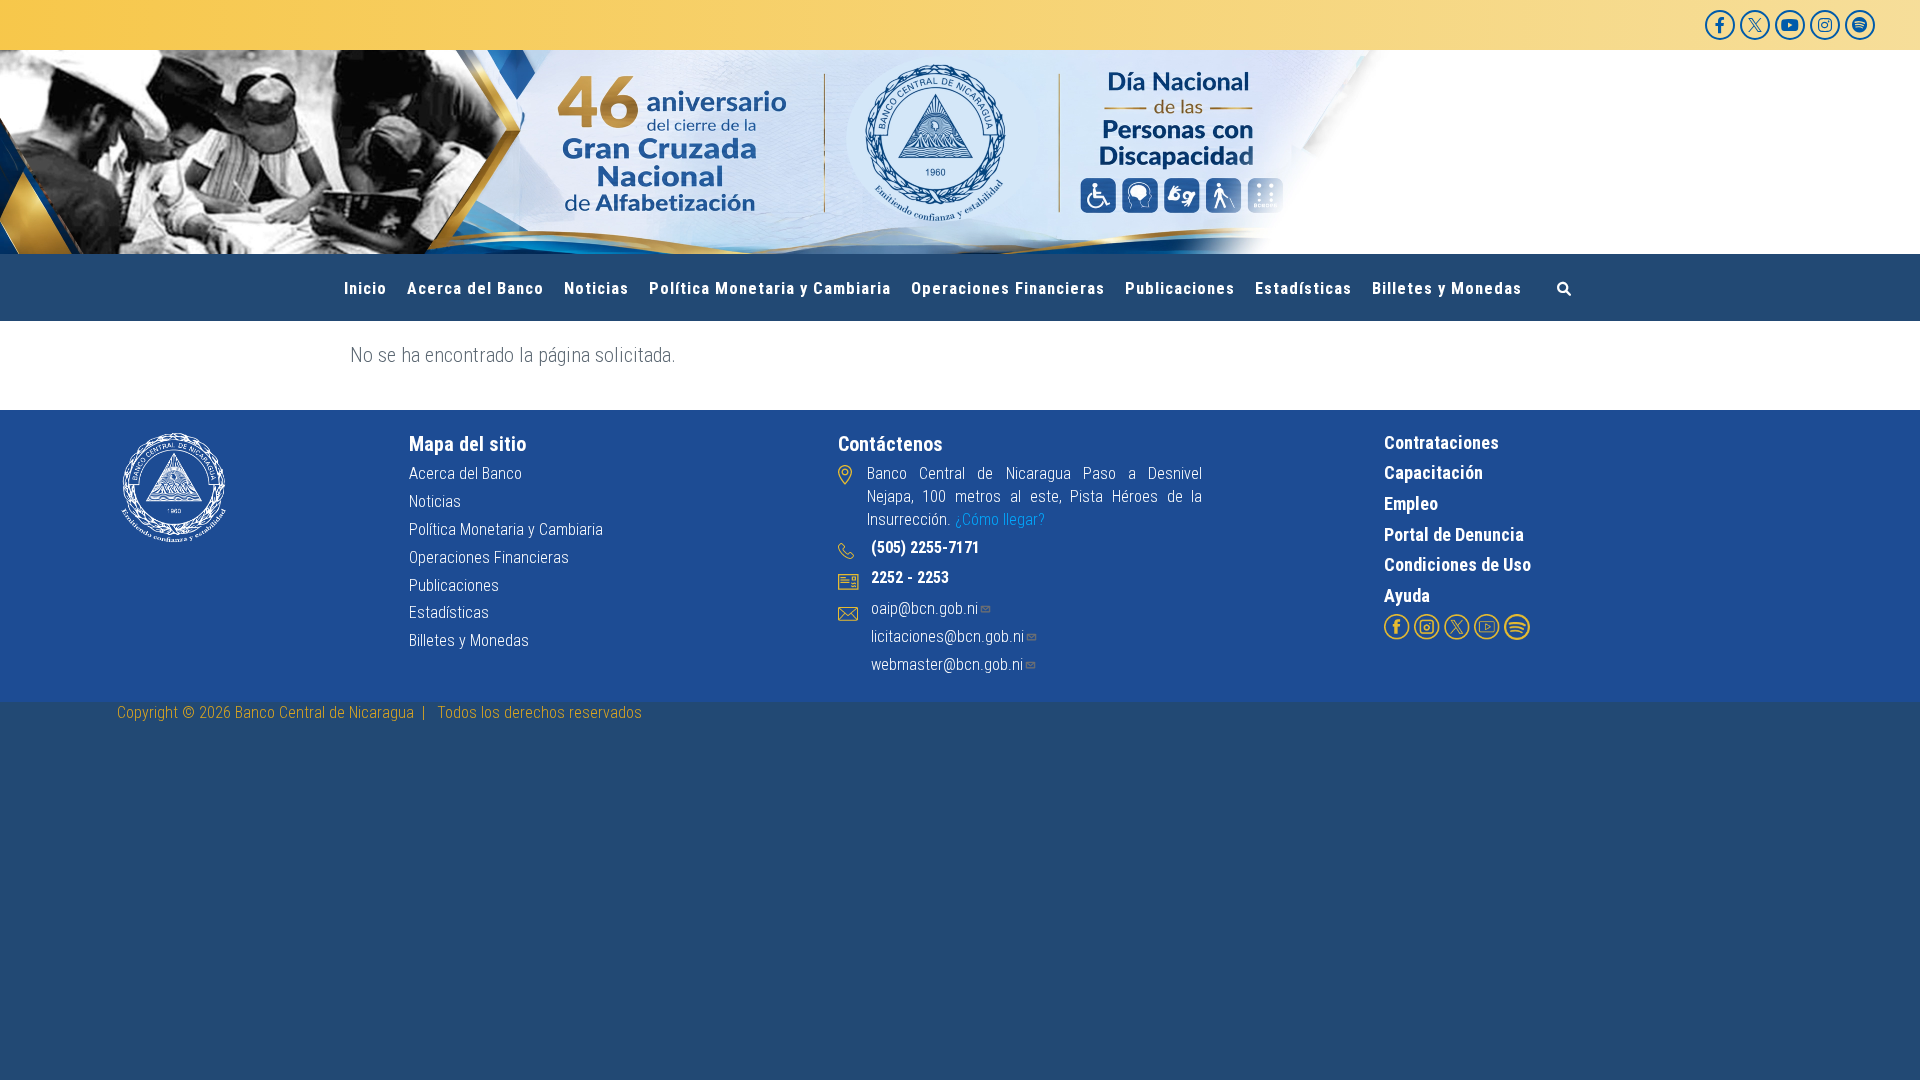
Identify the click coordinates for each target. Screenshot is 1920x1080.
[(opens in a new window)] (1397, 625)
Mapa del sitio (467, 444)
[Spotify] (1860, 25)
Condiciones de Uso (1457, 564)
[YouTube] (1790, 25)
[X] (1755, 25)
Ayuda (1407, 595)
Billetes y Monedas (1447, 288)
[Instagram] (1825, 25)
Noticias (596, 288)
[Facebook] (1720, 25)
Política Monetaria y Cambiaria (770, 288)
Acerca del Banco (475, 288)
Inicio (365, 288)
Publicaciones (1180, 288)
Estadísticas (1303, 288)
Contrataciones (1441, 442)
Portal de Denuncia (1454, 534)
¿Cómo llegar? (1000, 519)
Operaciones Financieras (1008, 288)
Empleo (1411, 503)
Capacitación (1433, 472)
